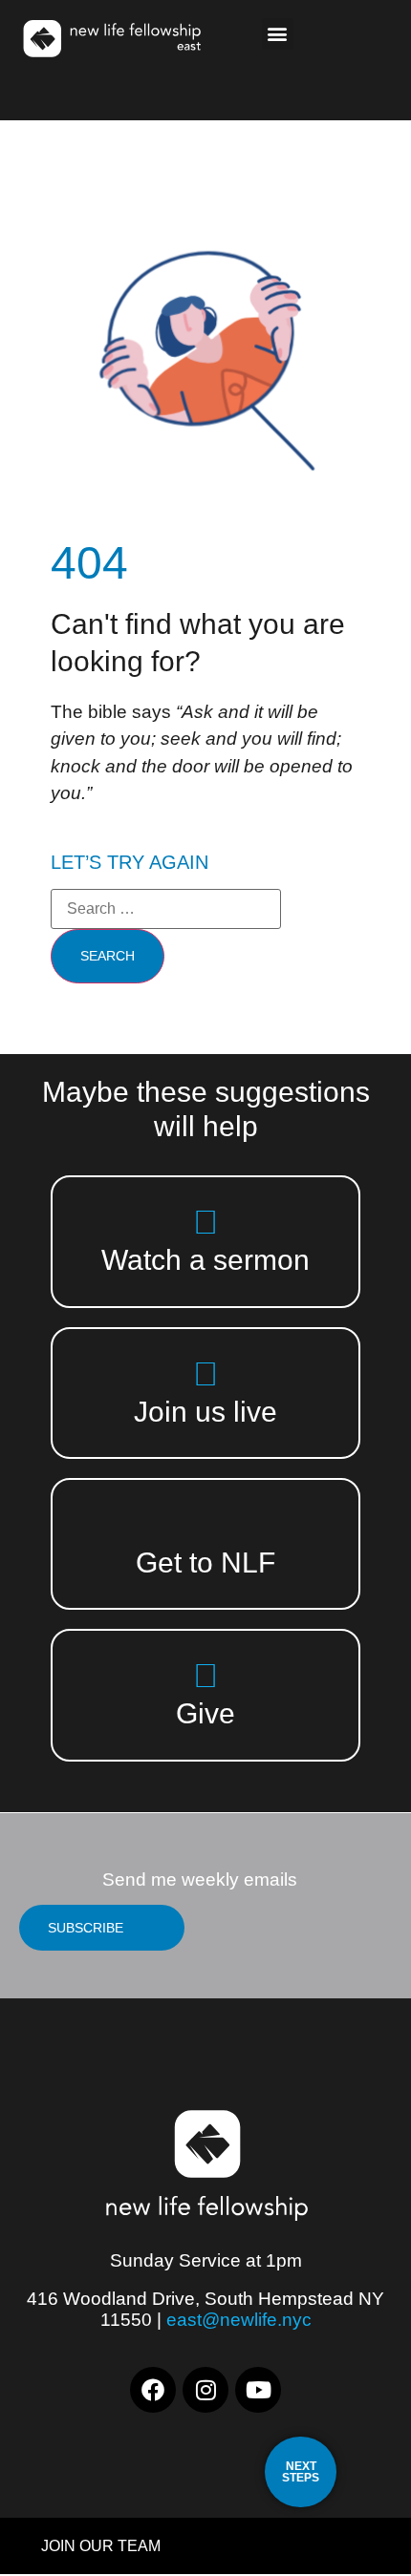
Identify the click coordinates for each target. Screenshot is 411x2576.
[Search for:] (166, 909)
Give (205, 1713)
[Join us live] (206, 1373)
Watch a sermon (205, 1260)
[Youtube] (258, 2390)
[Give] (206, 1675)
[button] (278, 34)
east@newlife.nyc (239, 2320)
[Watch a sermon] (206, 1222)
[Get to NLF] (206, 1524)
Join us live (205, 1412)
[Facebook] (153, 2390)
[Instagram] (205, 2390)
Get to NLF (205, 1562)
